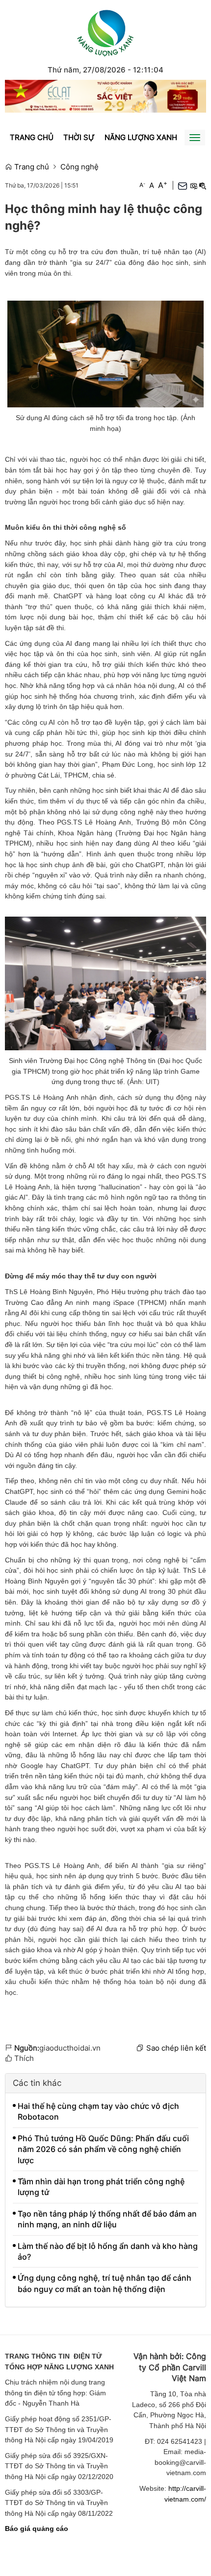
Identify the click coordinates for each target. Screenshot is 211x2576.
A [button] (142, 185)
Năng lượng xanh (141, 137)
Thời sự (79, 137)
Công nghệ (79, 167)
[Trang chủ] (105, 32)
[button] (193, 185)
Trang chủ (32, 137)
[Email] (183, 186)
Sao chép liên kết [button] (176, 2048)
